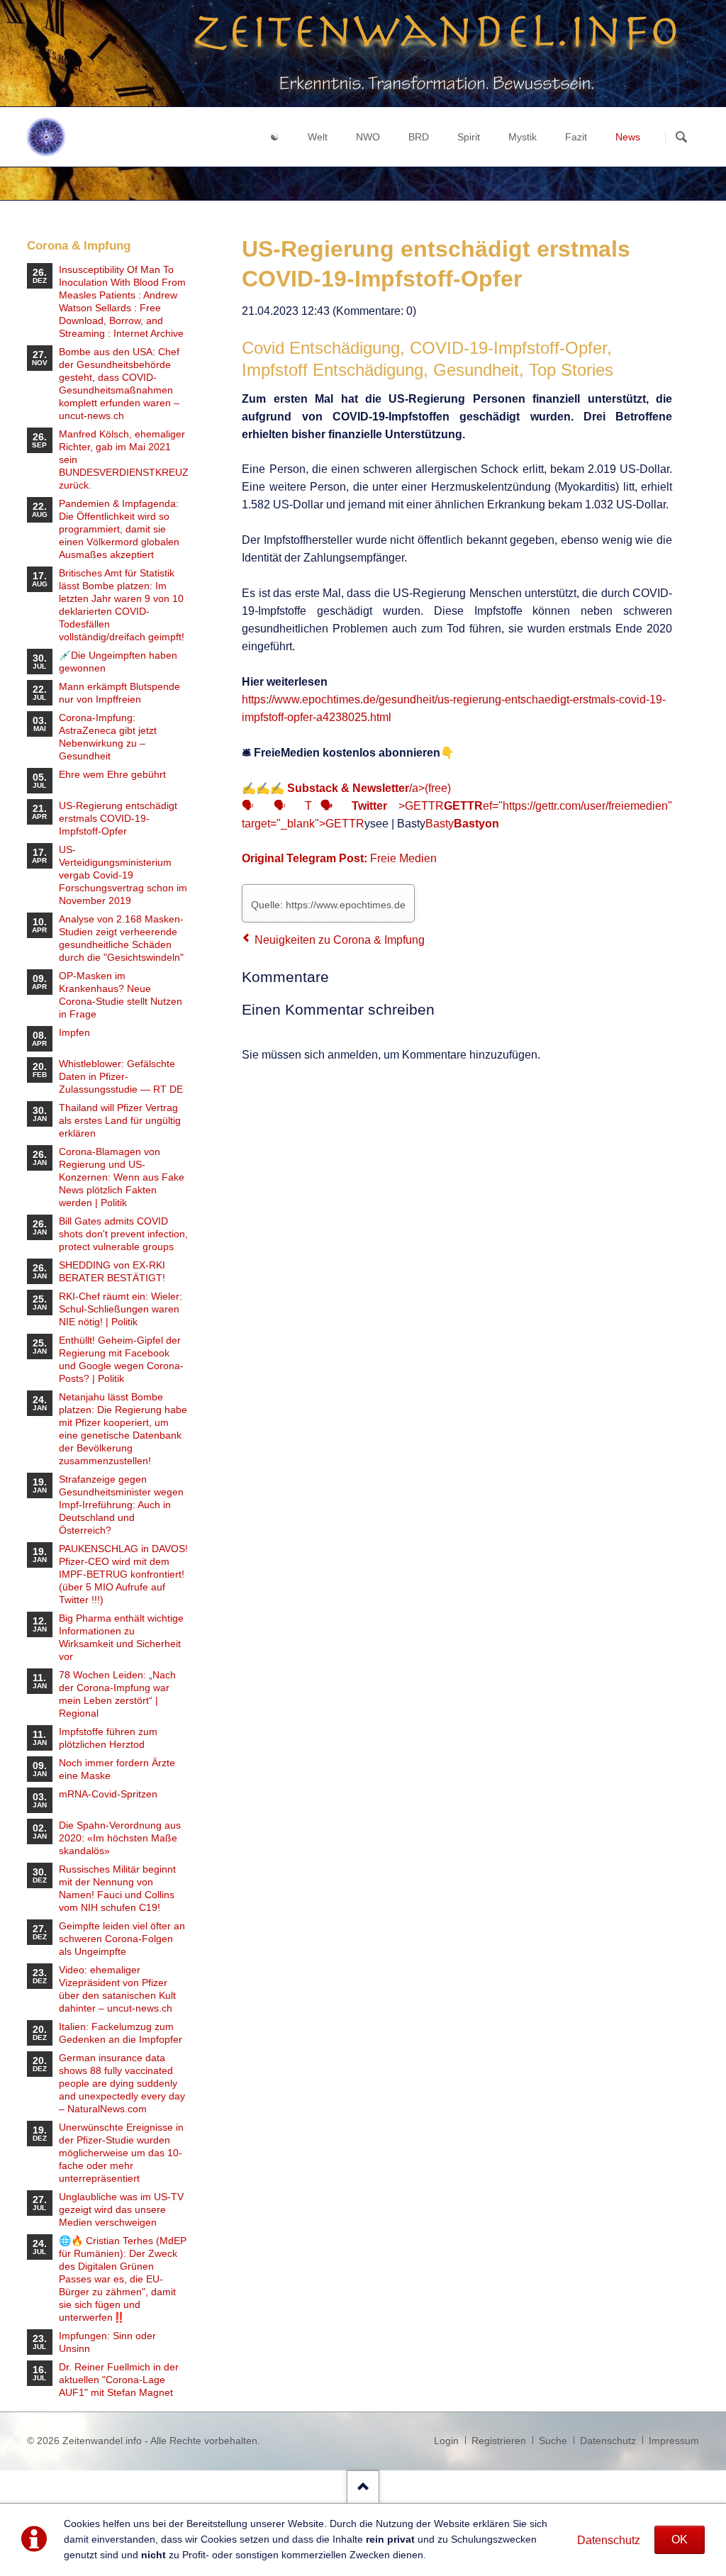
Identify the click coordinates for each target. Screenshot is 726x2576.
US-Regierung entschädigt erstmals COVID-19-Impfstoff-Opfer (118, 818)
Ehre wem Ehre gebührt (112, 774)
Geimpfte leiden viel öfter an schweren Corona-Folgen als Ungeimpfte (122, 1939)
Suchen (681, 138)
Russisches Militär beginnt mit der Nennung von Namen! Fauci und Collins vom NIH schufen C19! (117, 1888)
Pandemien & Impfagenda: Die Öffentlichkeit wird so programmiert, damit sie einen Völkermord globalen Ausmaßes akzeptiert (119, 529)
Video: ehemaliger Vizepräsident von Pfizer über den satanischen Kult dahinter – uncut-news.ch (117, 1989)
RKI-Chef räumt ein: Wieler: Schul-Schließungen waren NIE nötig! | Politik (121, 1309)
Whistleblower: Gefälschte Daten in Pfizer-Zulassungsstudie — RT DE (121, 1076)
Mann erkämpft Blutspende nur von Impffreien (119, 693)
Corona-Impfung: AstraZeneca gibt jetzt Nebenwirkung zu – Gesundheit (108, 737)
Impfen (74, 1032)
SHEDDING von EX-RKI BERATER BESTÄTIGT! (112, 1271)
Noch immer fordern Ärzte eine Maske (117, 1769)
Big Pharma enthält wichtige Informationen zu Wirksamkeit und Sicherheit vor (121, 1637)
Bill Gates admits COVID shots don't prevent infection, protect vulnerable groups (123, 1234)
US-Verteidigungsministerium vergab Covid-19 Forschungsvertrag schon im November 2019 (123, 875)
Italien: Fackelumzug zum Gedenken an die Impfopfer (121, 2033)
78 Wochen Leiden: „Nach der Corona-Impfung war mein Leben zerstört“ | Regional (117, 1694)
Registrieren (499, 2441)
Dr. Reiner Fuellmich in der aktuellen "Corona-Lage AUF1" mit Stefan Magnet (119, 2380)
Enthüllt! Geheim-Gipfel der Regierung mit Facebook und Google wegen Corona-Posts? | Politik (121, 1359)
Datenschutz (609, 2540)
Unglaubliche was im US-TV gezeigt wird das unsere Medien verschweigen (121, 2209)
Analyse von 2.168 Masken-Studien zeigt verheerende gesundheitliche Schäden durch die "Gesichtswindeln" (121, 938)
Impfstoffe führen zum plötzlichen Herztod (108, 1738)
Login (446, 2441)
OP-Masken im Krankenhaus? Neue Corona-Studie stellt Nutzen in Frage (121, 995)
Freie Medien (403, 858)
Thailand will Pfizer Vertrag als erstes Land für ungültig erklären (120, 1120)
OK (680, 2539)
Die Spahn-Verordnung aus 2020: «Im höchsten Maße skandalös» (120, 1838)
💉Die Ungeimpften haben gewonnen (118, 662)
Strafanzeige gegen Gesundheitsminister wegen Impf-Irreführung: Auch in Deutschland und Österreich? (121, 1505)
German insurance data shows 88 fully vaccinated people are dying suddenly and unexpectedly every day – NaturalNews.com (122, 2083)
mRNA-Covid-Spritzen (108, 1794)
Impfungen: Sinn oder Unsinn (107, 2342)
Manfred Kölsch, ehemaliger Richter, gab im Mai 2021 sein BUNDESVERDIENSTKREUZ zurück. (124, 459)
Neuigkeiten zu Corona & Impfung (340, 940)
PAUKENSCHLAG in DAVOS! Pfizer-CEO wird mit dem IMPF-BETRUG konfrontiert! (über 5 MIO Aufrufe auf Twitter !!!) (123, 1574)
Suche (553, 2441)
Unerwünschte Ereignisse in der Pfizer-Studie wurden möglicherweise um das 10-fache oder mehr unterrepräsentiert (121, 2153)
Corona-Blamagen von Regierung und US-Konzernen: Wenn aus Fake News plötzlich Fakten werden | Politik (122, 1177)
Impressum (674, 2441)
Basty (462, 824)
